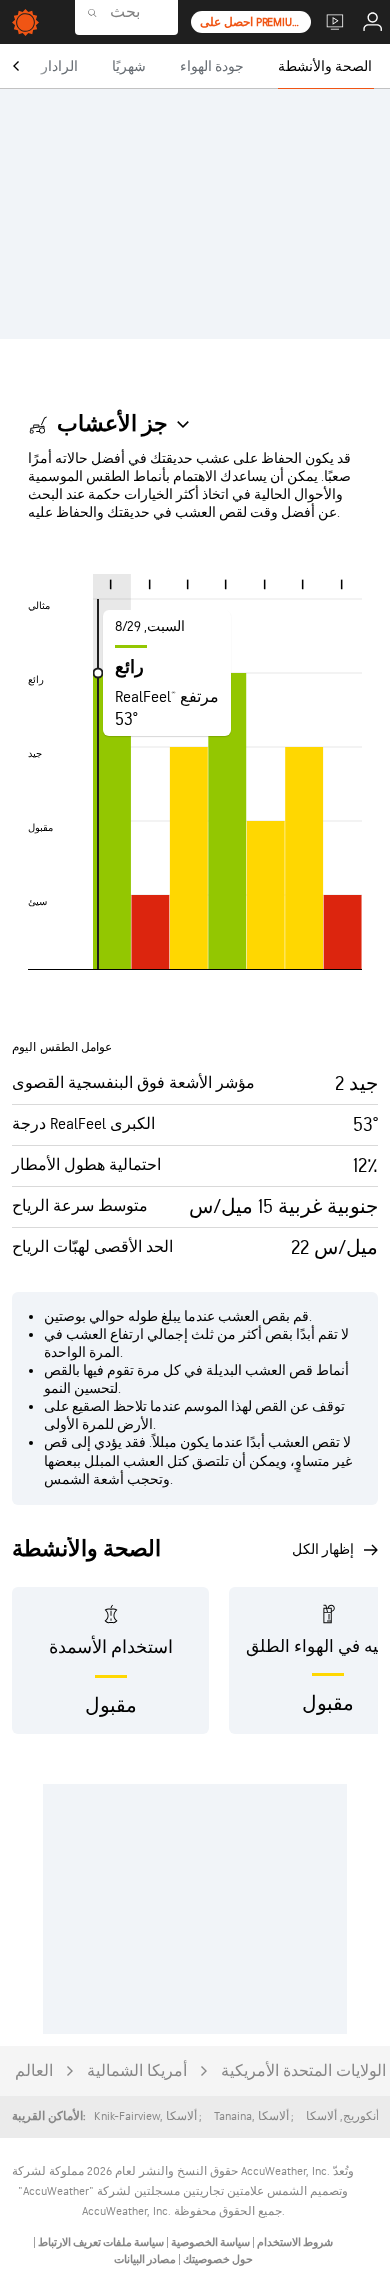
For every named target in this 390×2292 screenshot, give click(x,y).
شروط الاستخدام (294, 2242)
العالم (34, 2071)
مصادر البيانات (145, 2259)
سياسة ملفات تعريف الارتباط (100, 2242)
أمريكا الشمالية (137, 2071)
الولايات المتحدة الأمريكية (303, 2071)
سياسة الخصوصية (209, 2242)
